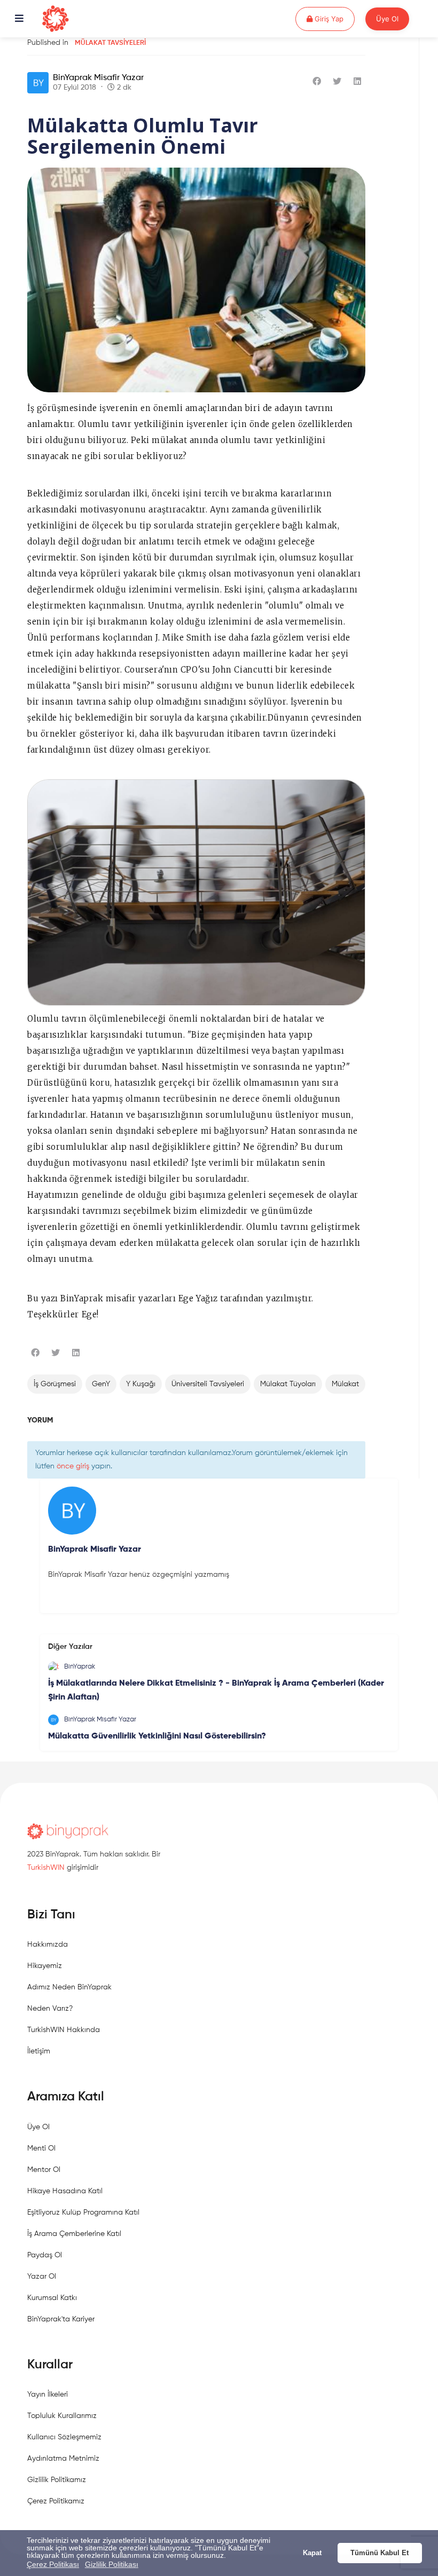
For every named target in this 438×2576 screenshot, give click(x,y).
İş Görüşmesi (55, 1384)
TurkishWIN (46, 1868)
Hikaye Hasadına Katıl (65, 2191)
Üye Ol (387, 19)
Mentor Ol (44, 2170)
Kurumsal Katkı (52, 2298)
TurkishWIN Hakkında (64, 2030)
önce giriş (73, 1466)
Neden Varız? (50, 2009)
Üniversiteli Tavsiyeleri (208, 1384)
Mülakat (345, 1384)
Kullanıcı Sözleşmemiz (64, 2437)
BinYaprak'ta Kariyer (61, 2319)
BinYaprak (80, 1667)
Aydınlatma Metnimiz (63, 2459)
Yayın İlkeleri (48, 2395)
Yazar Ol (42, 2277)
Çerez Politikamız (56, 2501)
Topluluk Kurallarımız (62, 2416)
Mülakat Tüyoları (288, 1384)
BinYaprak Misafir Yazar (98, 78)
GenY (101, 1384)
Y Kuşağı (141, 1384)
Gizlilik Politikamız (57, 2480)
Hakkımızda (48, 1945)
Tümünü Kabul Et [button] (380, 2553)
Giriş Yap (334, 18)
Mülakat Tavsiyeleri (110, 43)
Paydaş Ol (45, 2255)
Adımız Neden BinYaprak (69, 1987)
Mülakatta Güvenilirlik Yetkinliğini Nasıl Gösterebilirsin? (157, 1736)
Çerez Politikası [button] (53, 2564)
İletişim (39, 2051)
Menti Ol (41, 2148)
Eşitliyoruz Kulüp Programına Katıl (83, 2212)
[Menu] (19, 19)
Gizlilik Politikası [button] (112, 2564)
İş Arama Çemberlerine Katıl (74, 2234)
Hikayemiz (45, 1966)
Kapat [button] (312, 2553)
